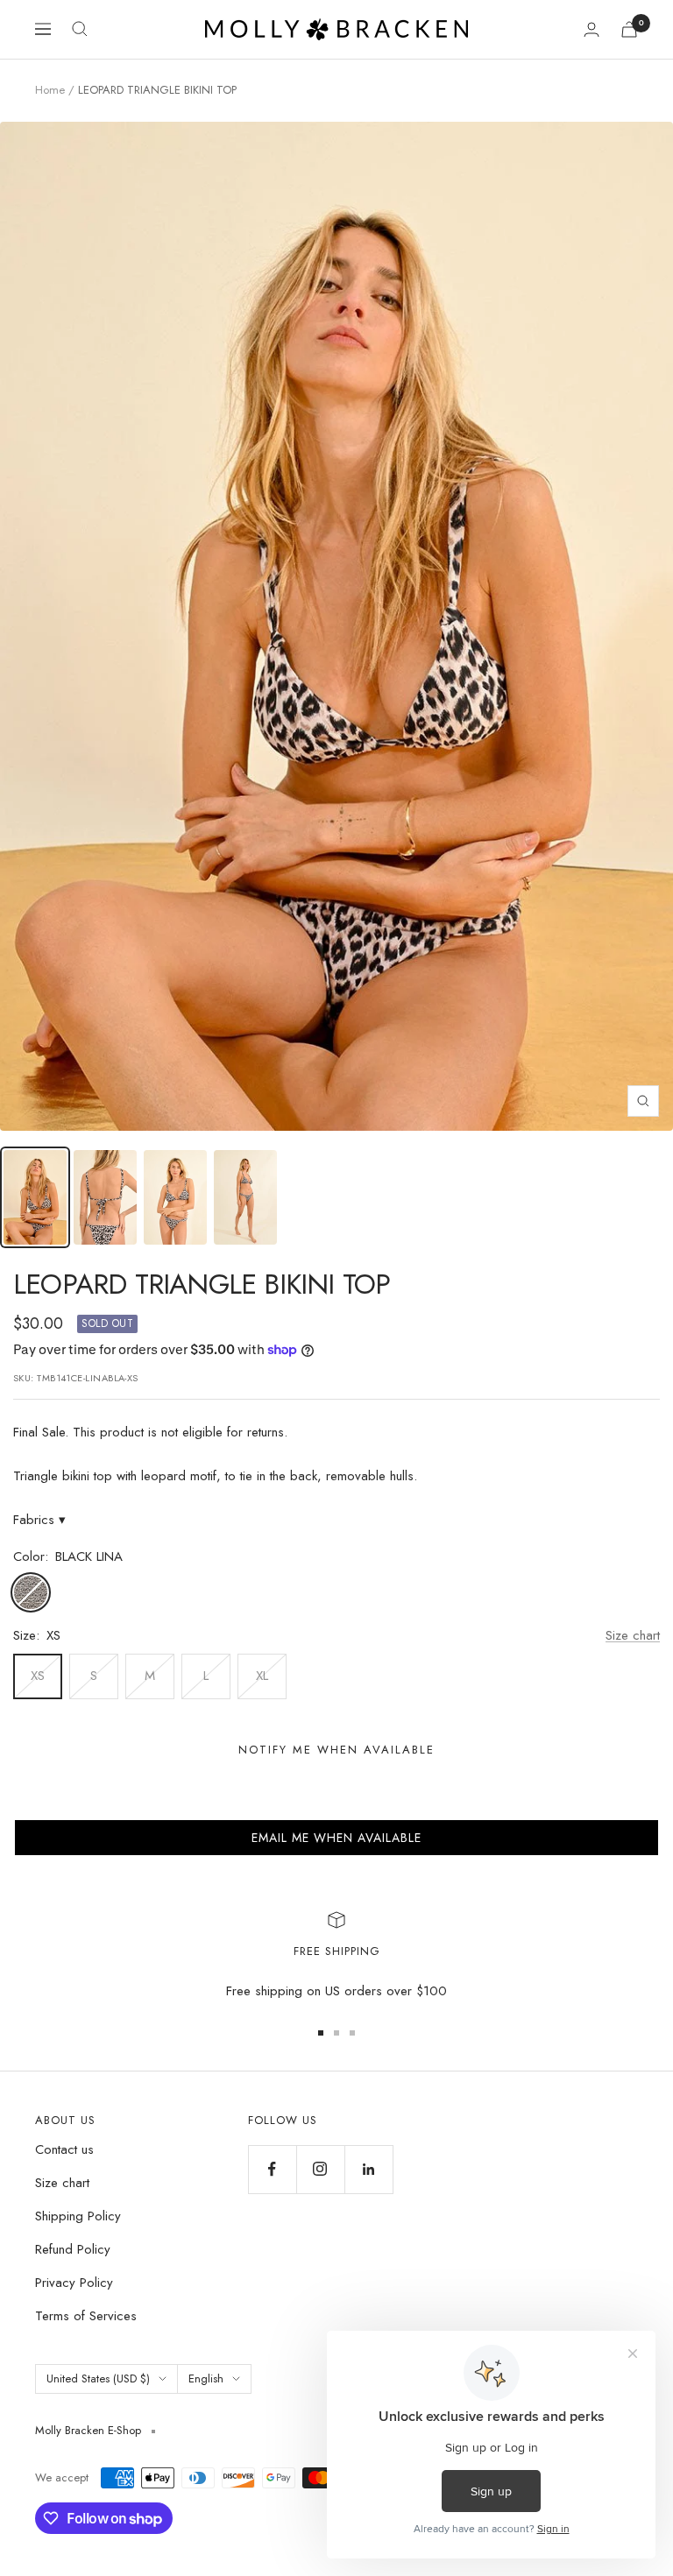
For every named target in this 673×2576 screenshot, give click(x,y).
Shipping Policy (78, 2216)
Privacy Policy (74, 2283)
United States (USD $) (98, 2378)
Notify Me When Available (336, 1750)
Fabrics (39, 1520)
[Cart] (629, 29)
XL (262, 1676)
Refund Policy (73, 2249)
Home (50, 90)
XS (38, 1676)
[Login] (592, 29)
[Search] (80, 29)
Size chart (633, 1635)
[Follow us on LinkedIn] (368, 2169)
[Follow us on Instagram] (320, 2169)
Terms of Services (86, 2316)
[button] (336, 1838)
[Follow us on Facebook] (272, 2169)
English (206, 2378)
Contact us (64, 2149)
